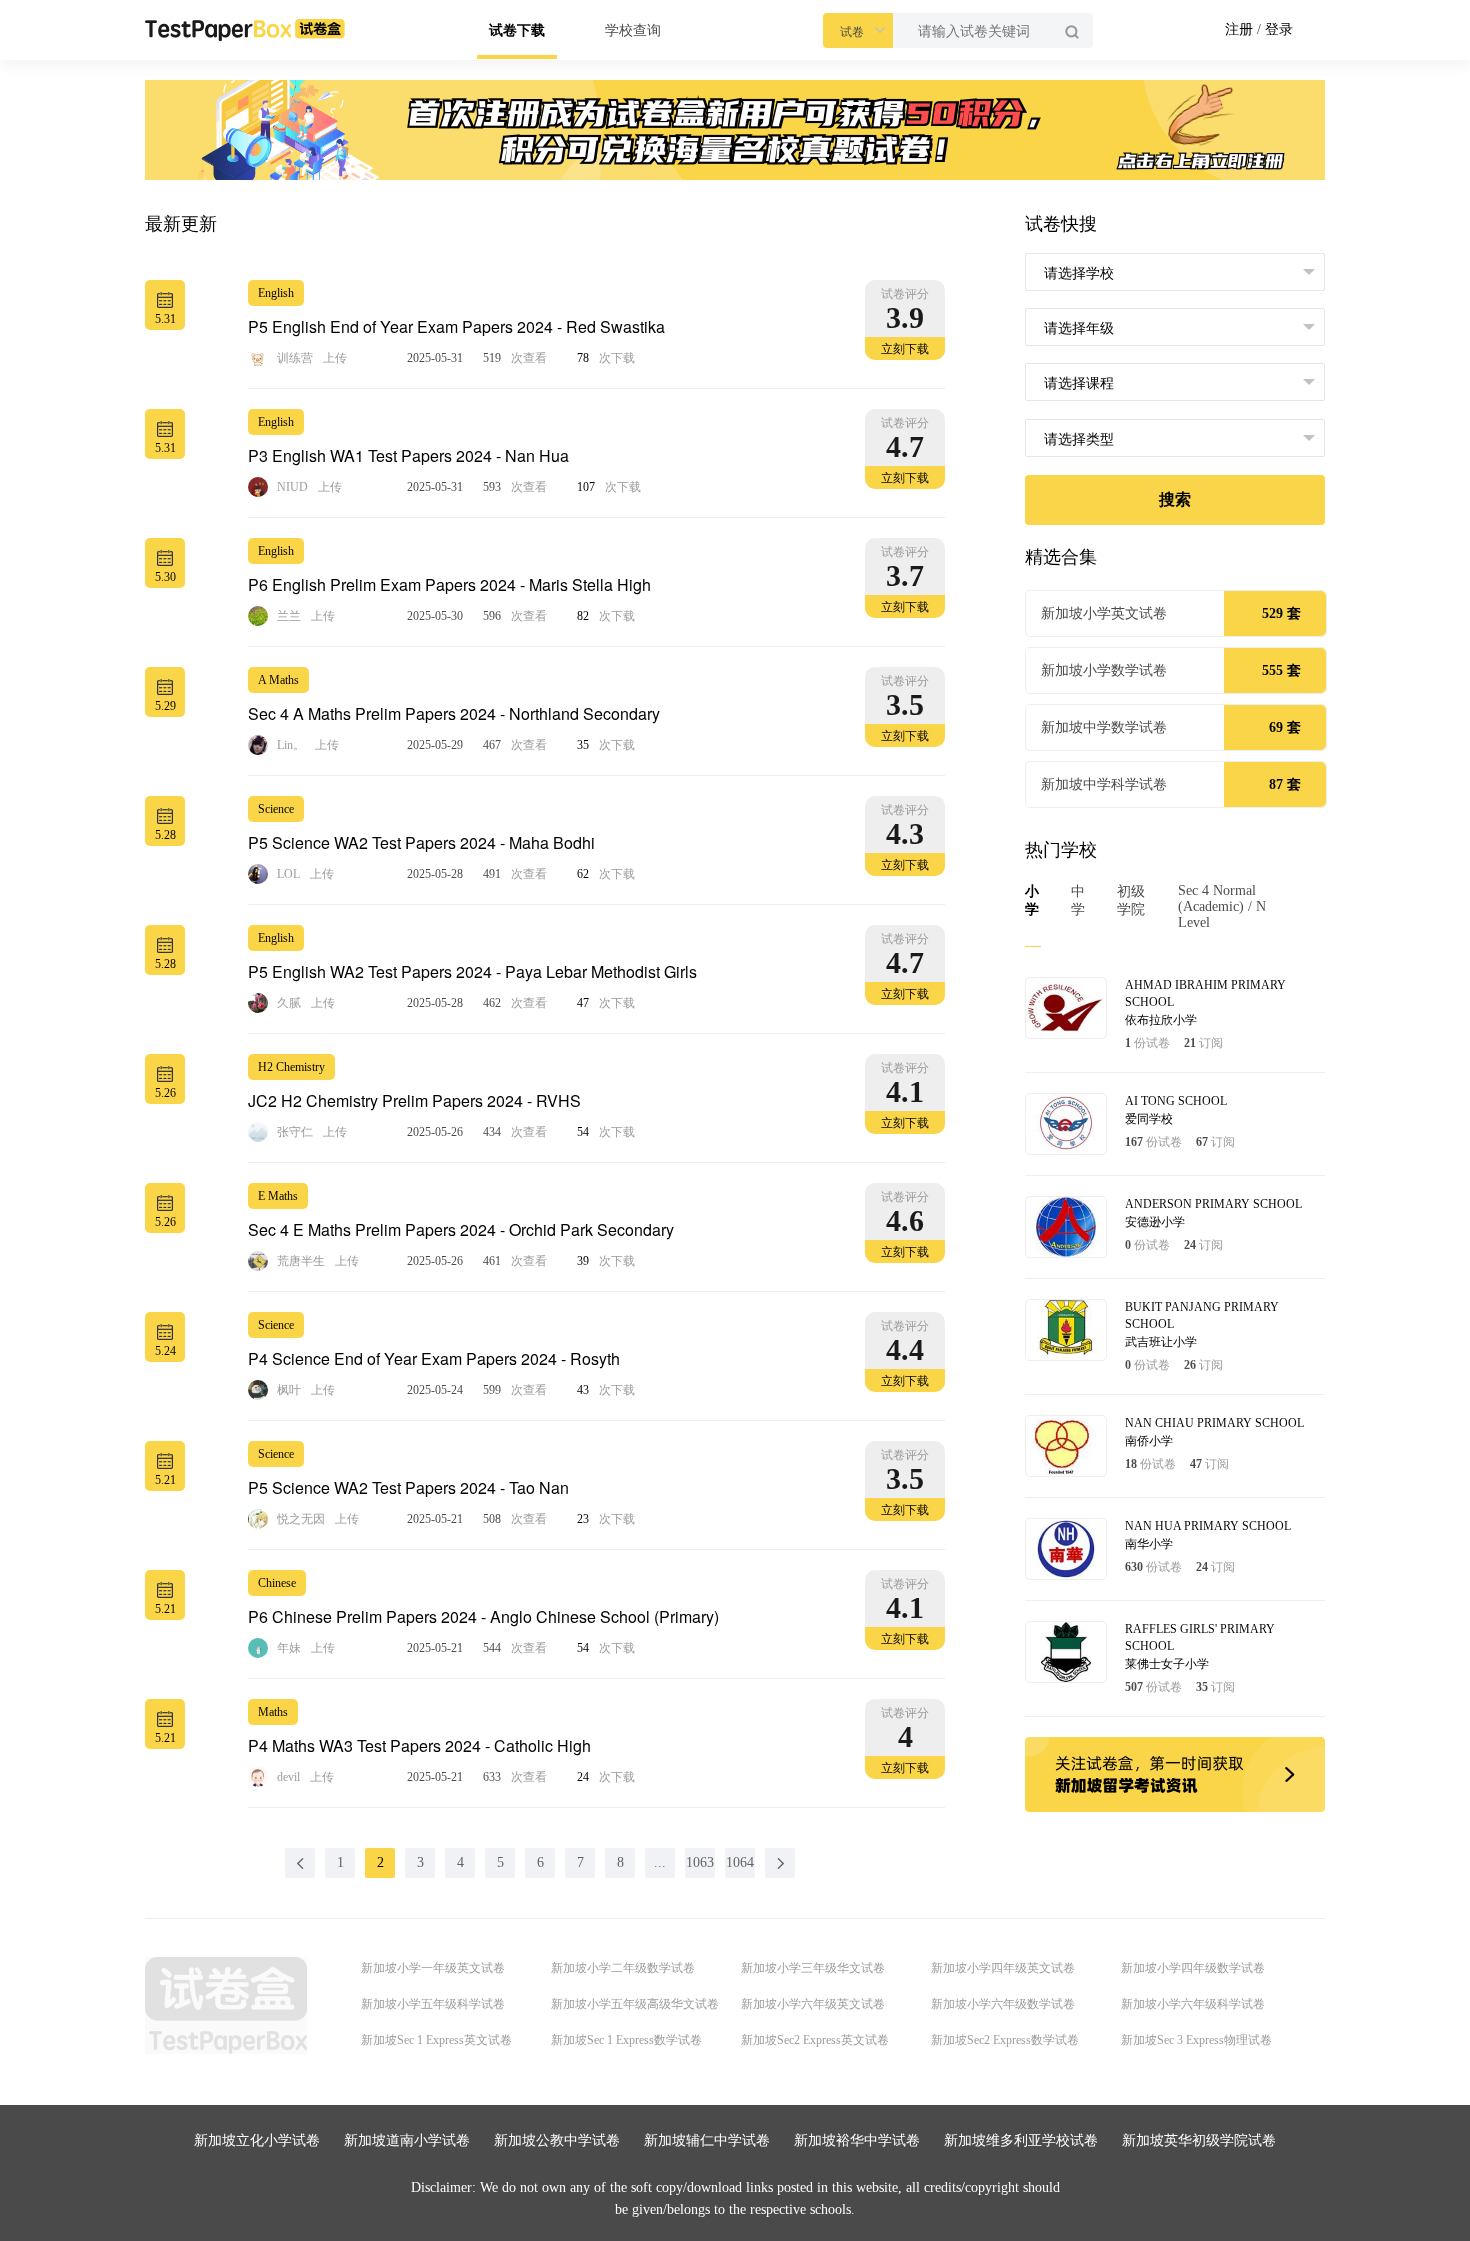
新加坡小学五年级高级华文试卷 (635, 2004)
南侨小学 (1149, 1441)
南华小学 (1149, 1544)
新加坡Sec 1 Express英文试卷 (436, 2040)
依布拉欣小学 (1161, 1020)
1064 (740, 1862)
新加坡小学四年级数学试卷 (1193, 1968)
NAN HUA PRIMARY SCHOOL (1208, 1526)
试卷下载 (517, 30)
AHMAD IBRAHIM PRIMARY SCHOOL (1205, 993)
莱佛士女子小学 (1167, 1664)
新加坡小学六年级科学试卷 (1193, 2004)
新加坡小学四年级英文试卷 (1003, 1968)
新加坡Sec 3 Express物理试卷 (1196, 2040)
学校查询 (633, 30)
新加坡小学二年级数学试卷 (623, 1968)
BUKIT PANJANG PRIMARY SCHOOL (1202, 1315)
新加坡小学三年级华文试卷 (813, 1968)
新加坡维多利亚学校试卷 (1021, 2140)
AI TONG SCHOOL (1176, 1101)
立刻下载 (905, 349)
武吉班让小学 (1161, 1342)
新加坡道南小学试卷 (407, 2140)
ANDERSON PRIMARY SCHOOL (1213, 1204)
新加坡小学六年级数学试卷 (1003, 2004)
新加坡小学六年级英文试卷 (813, 2004)
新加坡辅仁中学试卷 (707, 2140)
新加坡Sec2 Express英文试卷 (815, 2040)
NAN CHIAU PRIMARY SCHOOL (1214, 1423)
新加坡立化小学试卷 (257, 2140)
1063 (700, 1862)
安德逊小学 (1155, 1222)
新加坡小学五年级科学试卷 (433, 2004)
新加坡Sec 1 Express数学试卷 (626, 2040)
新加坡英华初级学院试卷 (1199, 2140)
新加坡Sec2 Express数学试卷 (1005, 2040)
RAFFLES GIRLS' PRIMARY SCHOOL (1200, 1637)
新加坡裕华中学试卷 (857, 2140)
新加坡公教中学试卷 (557, 2140)
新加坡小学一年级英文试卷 (433, 1968)
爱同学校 (1149, 1119)
